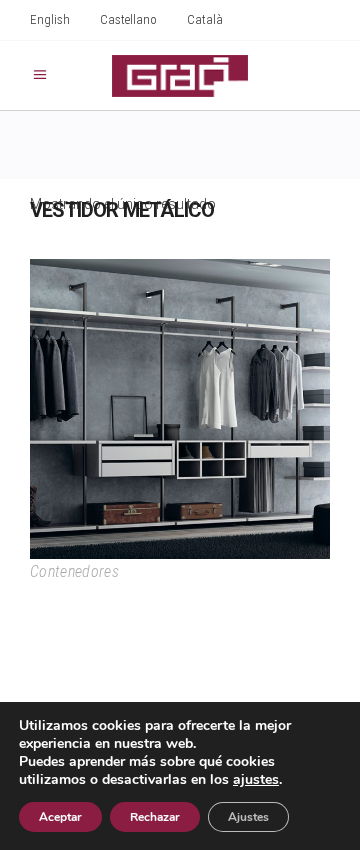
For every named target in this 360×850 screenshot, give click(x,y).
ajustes (256, 780)
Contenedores (74, 571)
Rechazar (155, 817)
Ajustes (248, 817)
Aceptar (60, 817)
